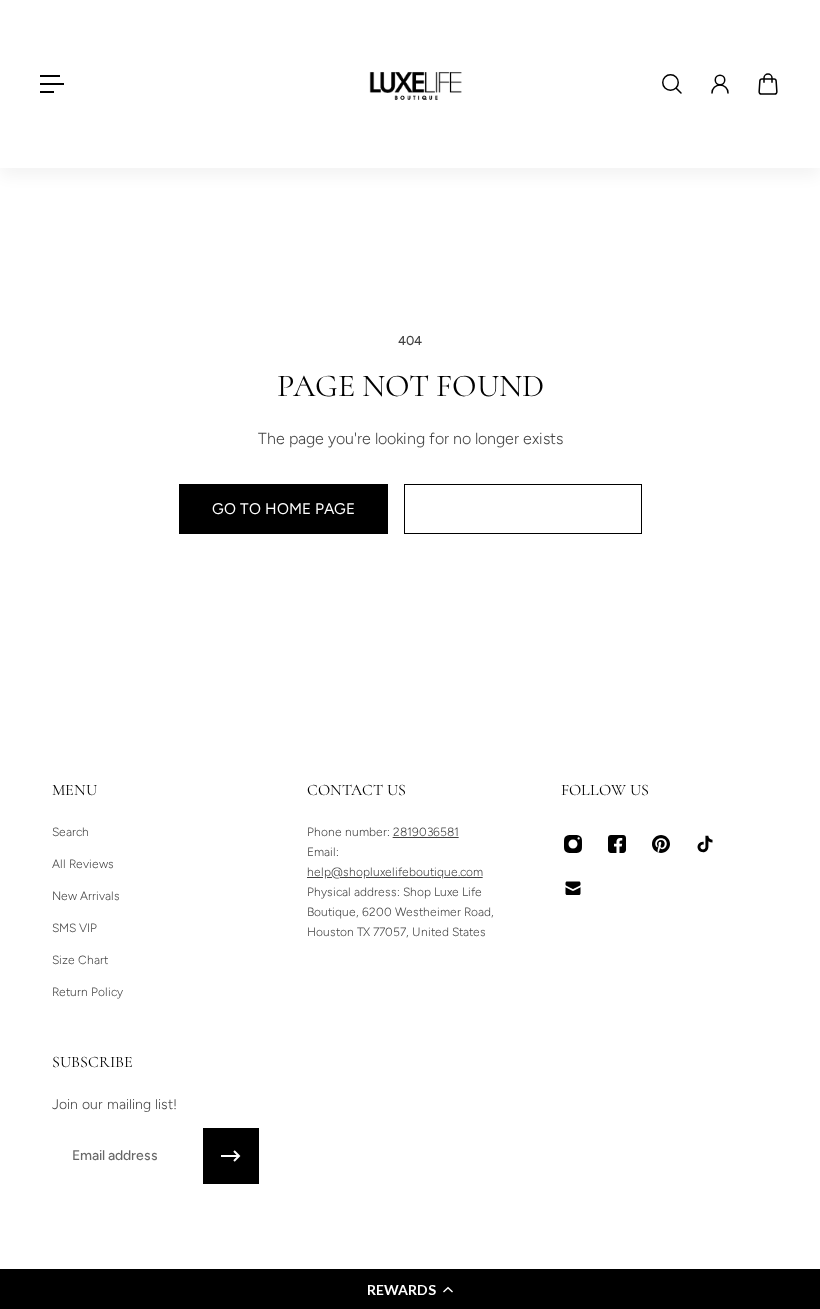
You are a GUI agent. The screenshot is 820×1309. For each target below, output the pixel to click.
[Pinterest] (661, 844)
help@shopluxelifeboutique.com (395, 872)
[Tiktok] (705, 844)
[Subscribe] (231, 1156)
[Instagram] (573, 844)
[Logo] (416, 84)
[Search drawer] (672, 84)
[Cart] (768, 84)
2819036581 (426, 832)
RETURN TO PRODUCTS (523, 508)
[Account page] (720, 84)
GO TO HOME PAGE (283, 508)
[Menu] (52, 84)
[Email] (573, 888)
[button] (410, 1289)
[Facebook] (617, 844)
